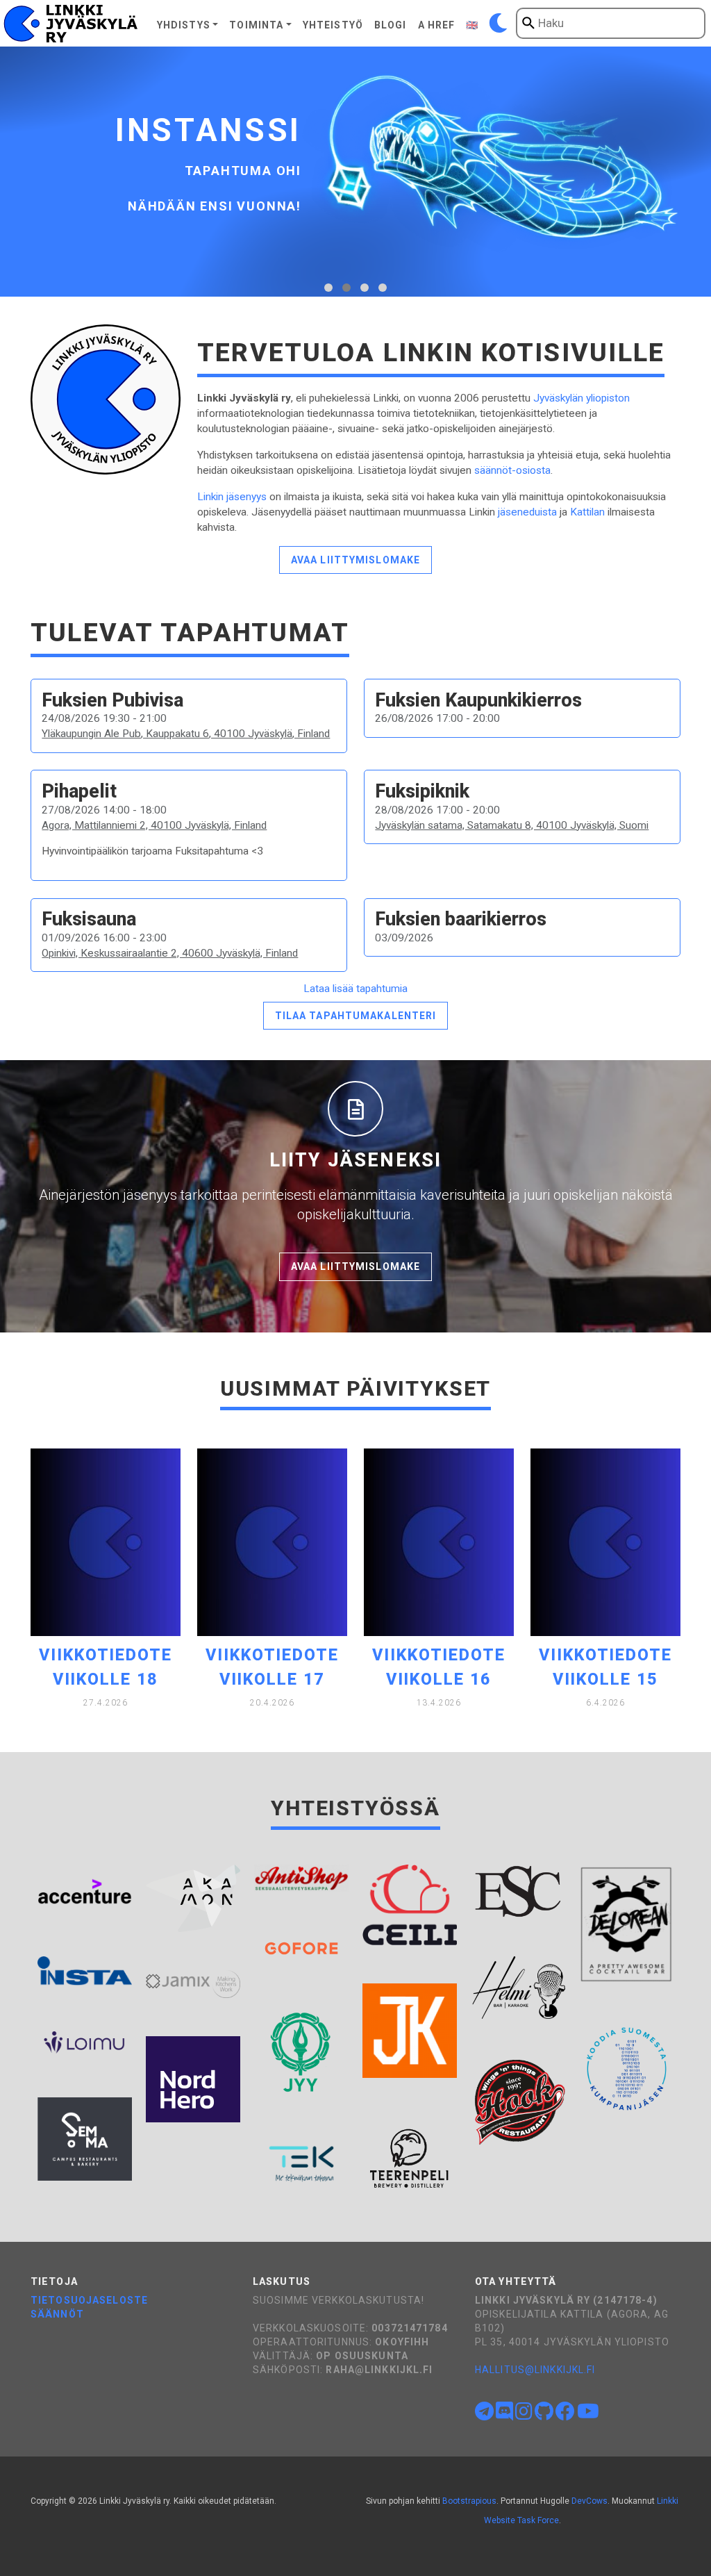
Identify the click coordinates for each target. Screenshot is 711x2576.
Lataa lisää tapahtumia (355, 989)
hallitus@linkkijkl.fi (535, 2370)
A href (437, 25)
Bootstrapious (469, 2501)
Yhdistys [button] (184, 25)
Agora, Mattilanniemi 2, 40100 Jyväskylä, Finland (154, 825)
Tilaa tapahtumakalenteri (356, 1016)
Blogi (391, 25)
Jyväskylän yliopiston (582, 398)
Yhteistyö (333, 25)
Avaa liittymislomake (355, 560)
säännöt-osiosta (512, 470)
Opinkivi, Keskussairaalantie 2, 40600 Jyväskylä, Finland (170, 953)
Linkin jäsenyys (232, 497)
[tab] (328, 288)
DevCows (589, 2501)
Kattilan (587, 512)
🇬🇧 (472, 25)
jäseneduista (527, 512)
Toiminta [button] (256, 25)
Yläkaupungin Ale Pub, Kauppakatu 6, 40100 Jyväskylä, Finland (186, 734)
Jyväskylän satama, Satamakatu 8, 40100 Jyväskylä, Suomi (512, 825)
